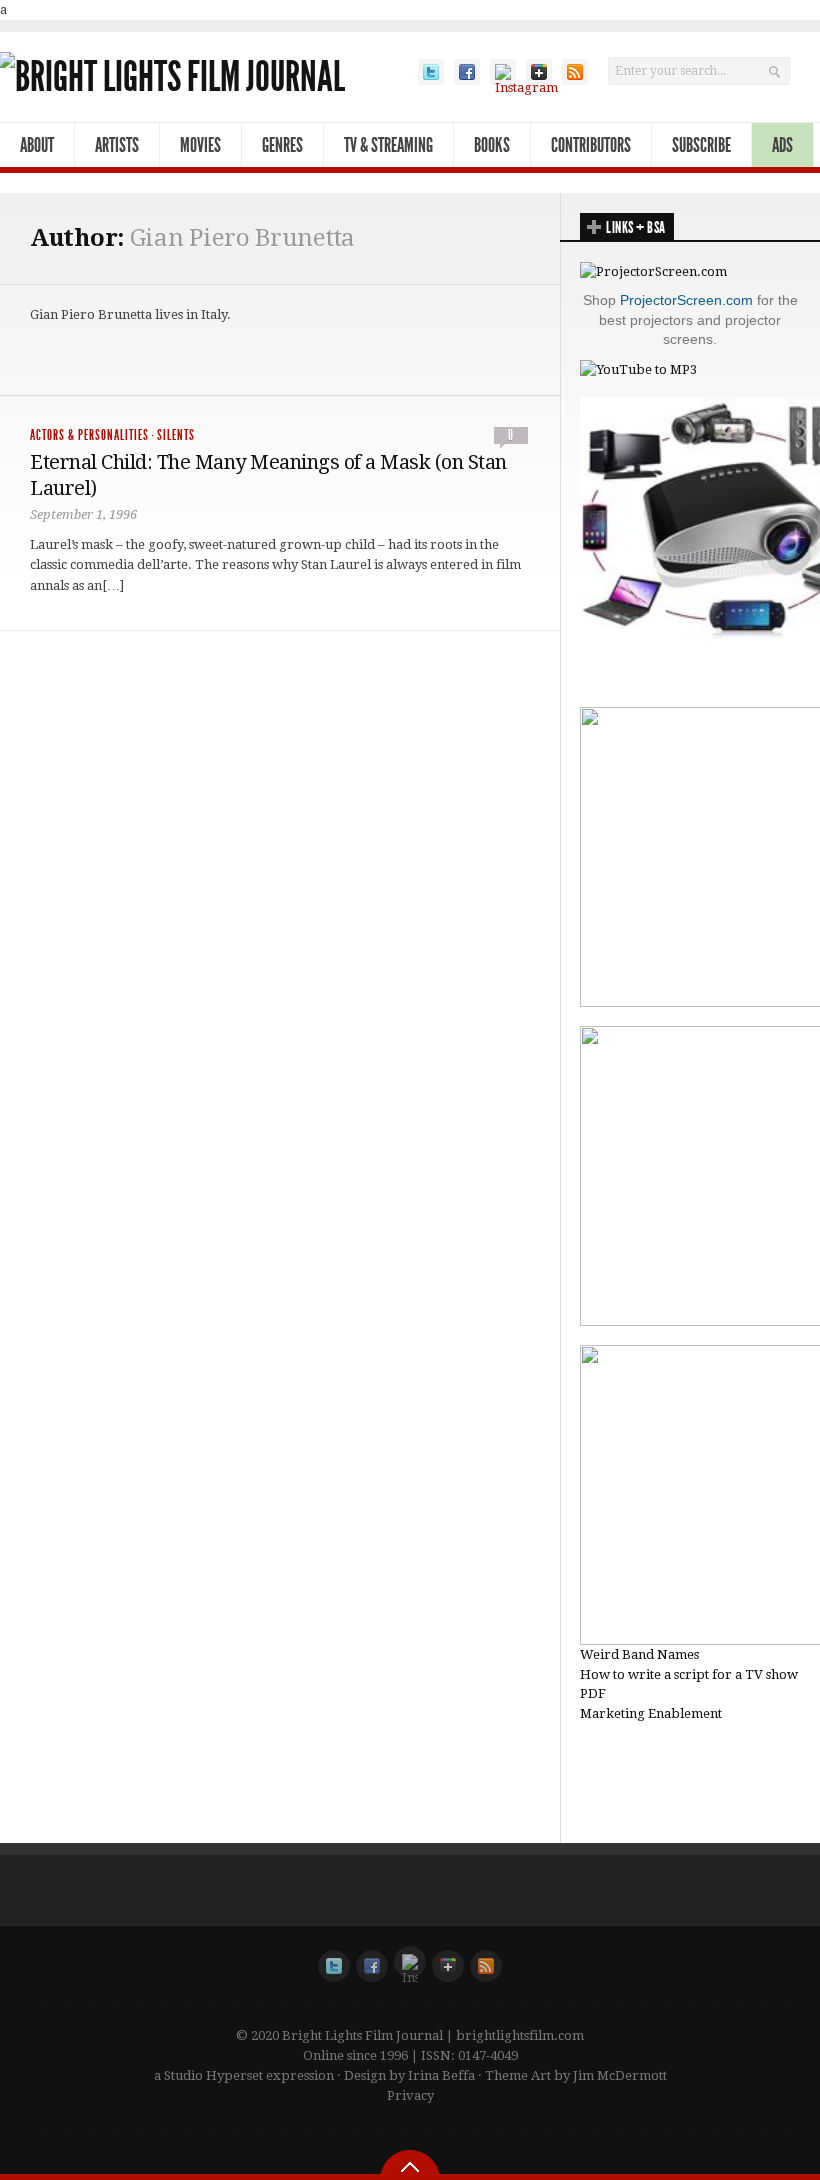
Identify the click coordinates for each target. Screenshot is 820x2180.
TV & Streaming (388, 145)
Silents (176, 435)
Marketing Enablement (651, 1713)
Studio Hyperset (213, 2075)
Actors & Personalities (89, 435)
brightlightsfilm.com (520, 2035)
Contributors (591, 145)
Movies (200, 145)
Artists (117, 145)
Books (492, 145)
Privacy (410, 2095)
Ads (782, 145)
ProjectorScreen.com (686, 300)
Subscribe (701, 145)
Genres (282, 145)
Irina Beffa (441, 2075)
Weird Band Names (639, 1654)
